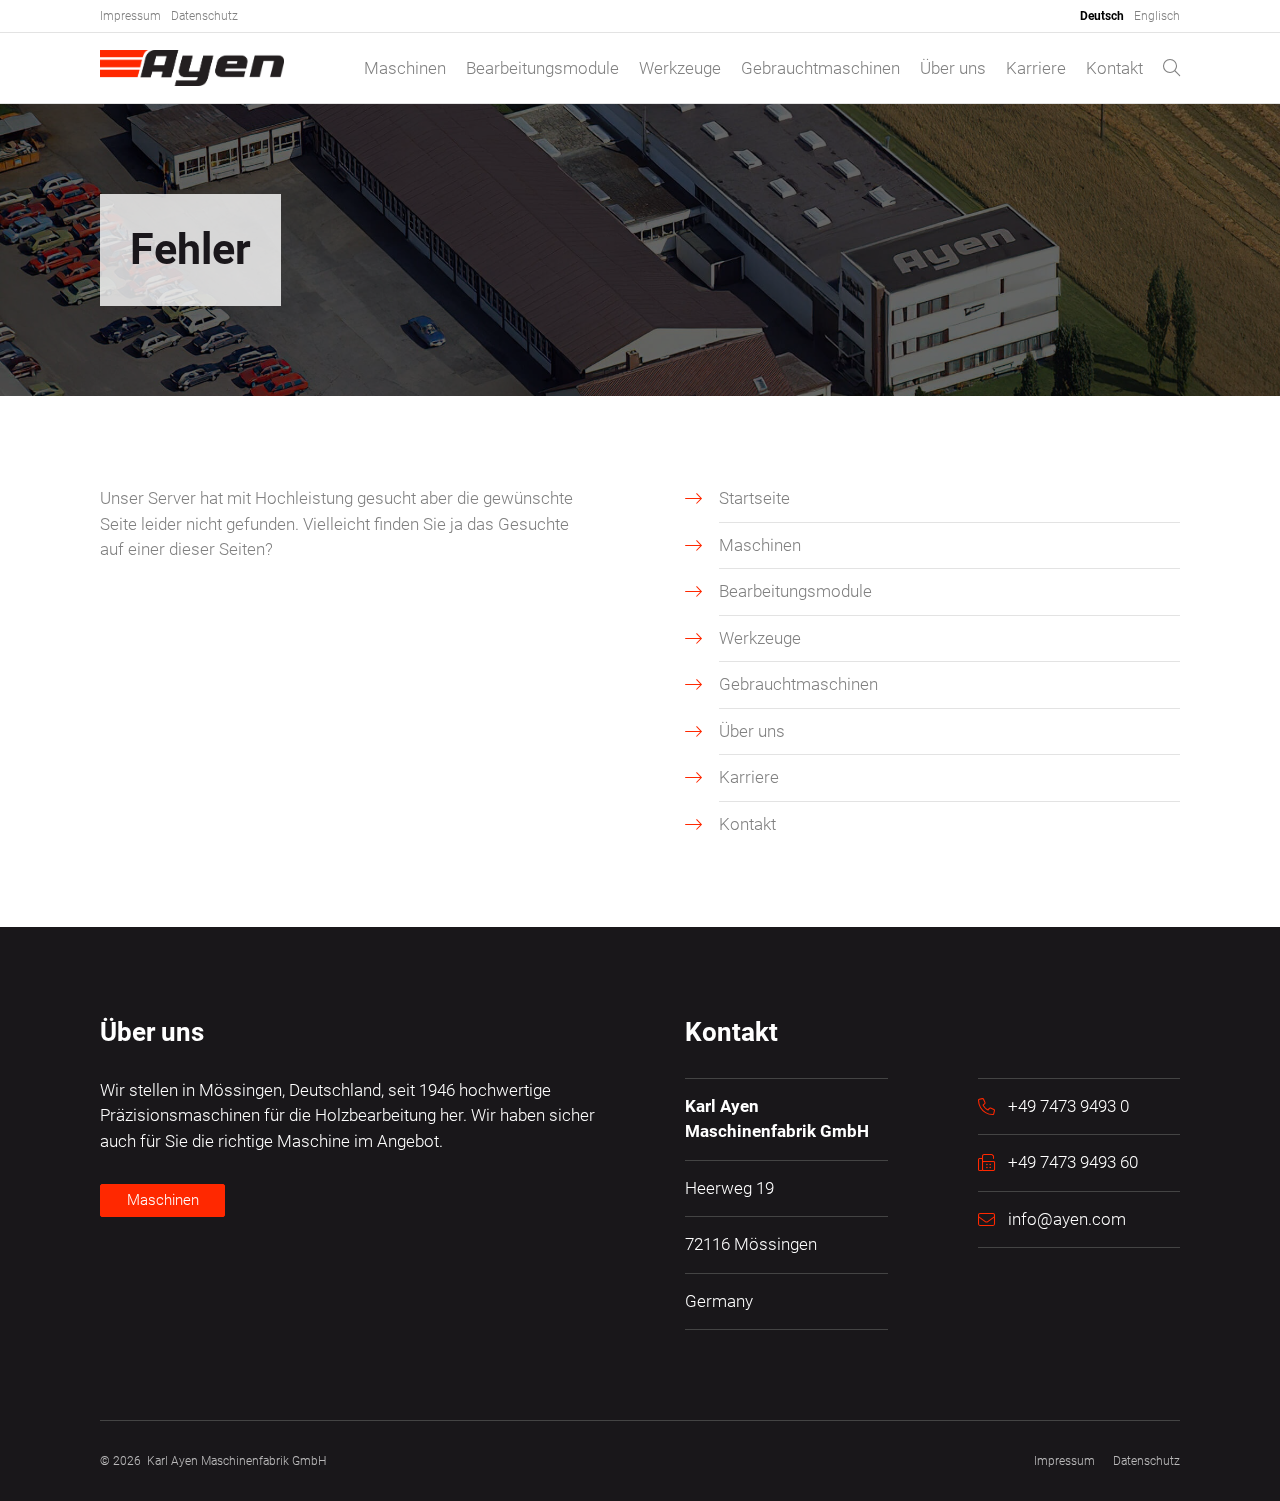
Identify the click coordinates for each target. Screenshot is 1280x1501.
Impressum (130, 16)
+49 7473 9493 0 (1068, 1106)
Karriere (1036, 68)
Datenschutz (204, 16)
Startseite (754, 498)
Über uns (953, 68)
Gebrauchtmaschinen (820, 68)
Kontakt (1114, 68)
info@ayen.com (1067, 1219)
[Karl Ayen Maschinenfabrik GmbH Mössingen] (192, 68)
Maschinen (405, 68)
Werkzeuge (680, 68)
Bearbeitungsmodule (542, 68)
